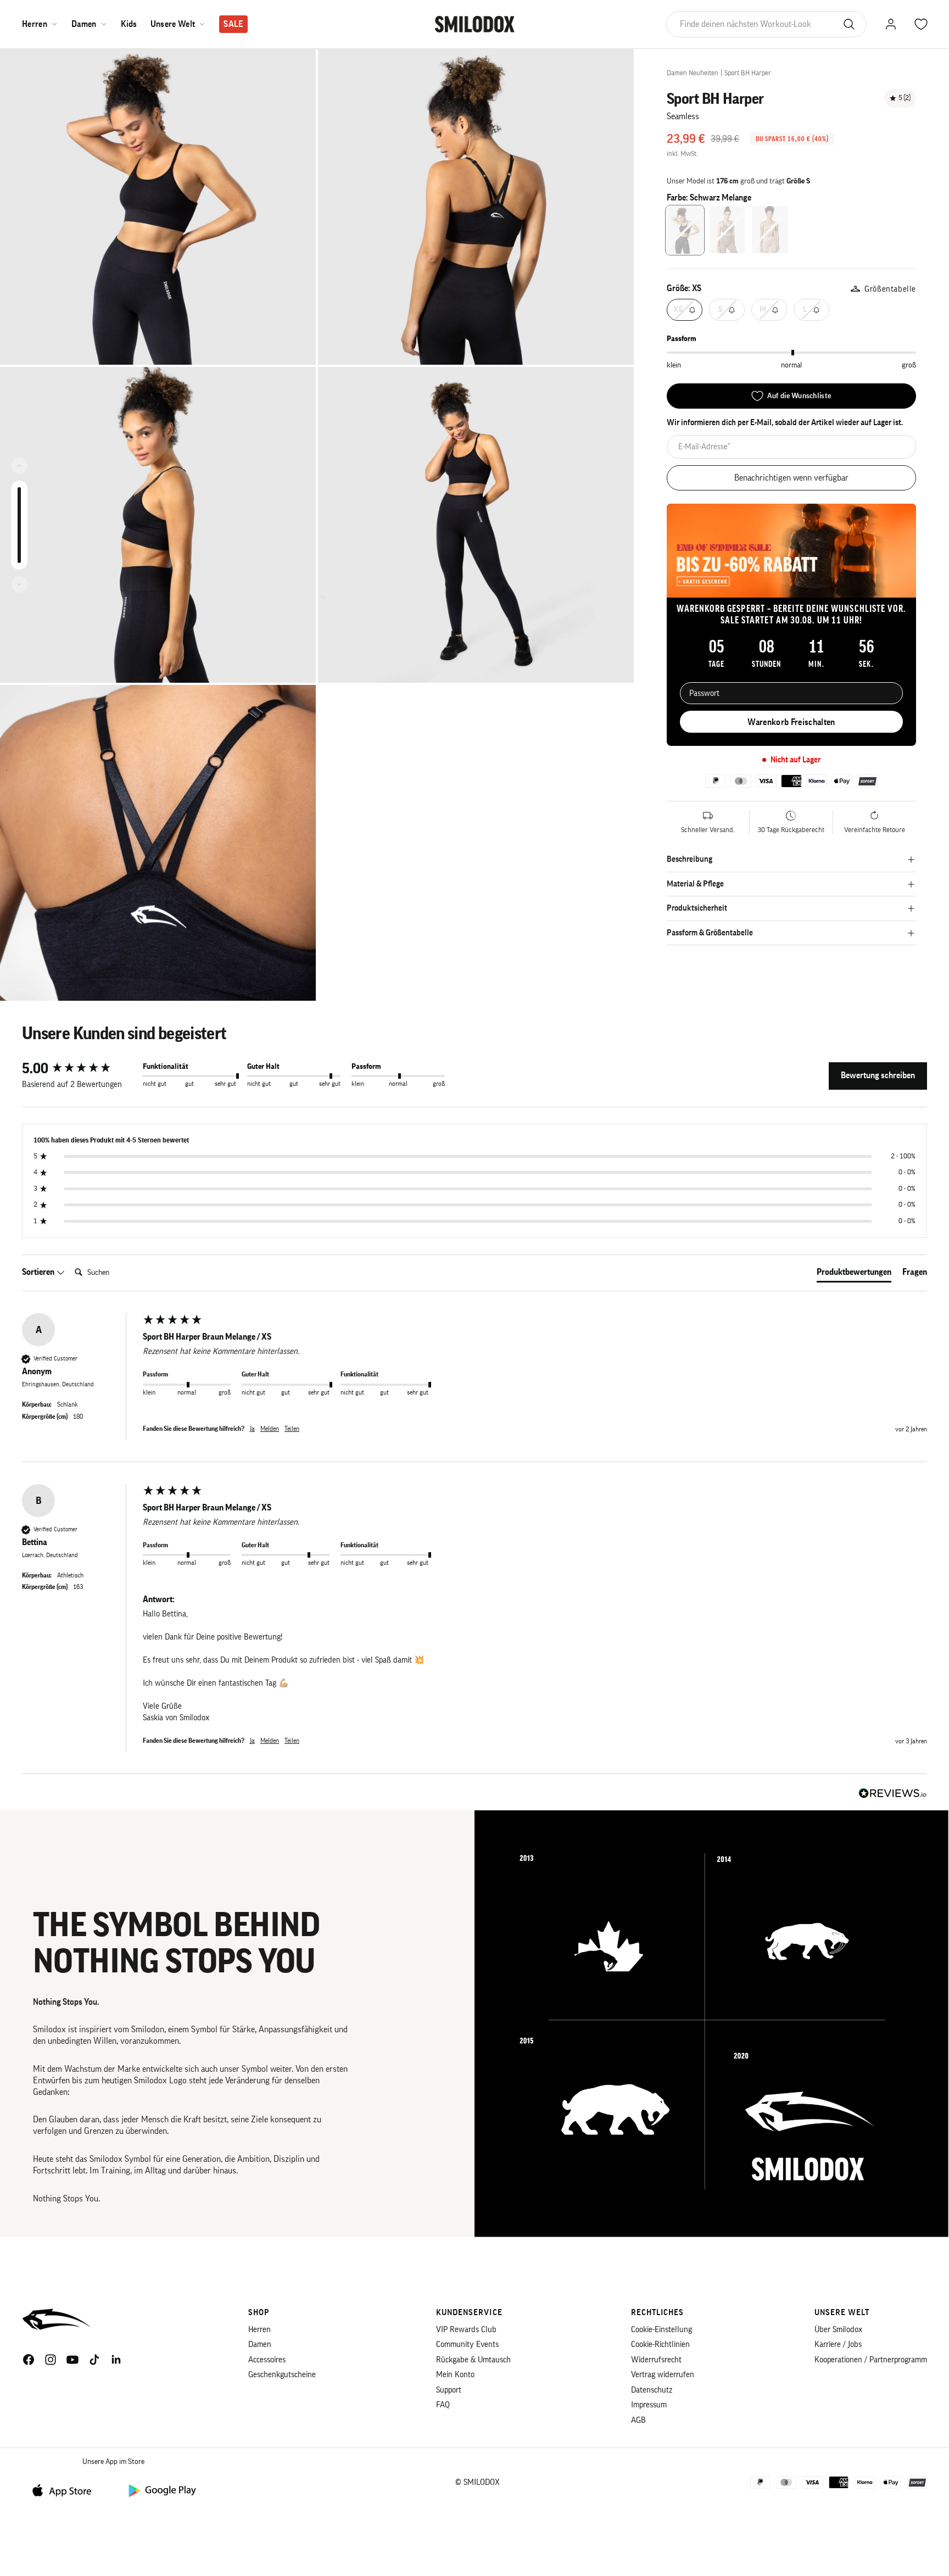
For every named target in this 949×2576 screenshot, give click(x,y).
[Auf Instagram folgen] (51, 2360)
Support (449, 2390)
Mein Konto (455, 2375)
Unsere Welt (173, 24)
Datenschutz (652, 2390)
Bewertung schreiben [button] (878, 1075)
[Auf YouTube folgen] (72, 2360)
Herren (35, 24)
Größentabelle (890, 289)
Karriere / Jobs (838, 2344)
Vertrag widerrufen (663, 2375)
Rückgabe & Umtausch (473, 2360)
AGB (638, 2420)
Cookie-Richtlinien (660, 2344)
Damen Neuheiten (693, 73)
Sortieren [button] (39, 1272)
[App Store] (66, 2490)
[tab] (854, 1274)
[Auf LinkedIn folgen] (116, 2360)
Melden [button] (270, 1429)
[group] (80, 1069)
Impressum (649, 2405)
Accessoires (267, 2360)
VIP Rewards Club (466, 2330)
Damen (84, 24)
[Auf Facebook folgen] (29, 2360)
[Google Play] (161, 2490)
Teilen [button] (292, 1429)
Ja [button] (252, 1429)
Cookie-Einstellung (661, 2330)
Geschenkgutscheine (282, 2375)
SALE (233, 24)
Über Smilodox (838, 2330)
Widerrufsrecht (656, 2360)
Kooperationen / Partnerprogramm (871, 2360)
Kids (129, 24)
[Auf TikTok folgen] (94, 2360)
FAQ (443, 2405)
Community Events (467, 2344)
